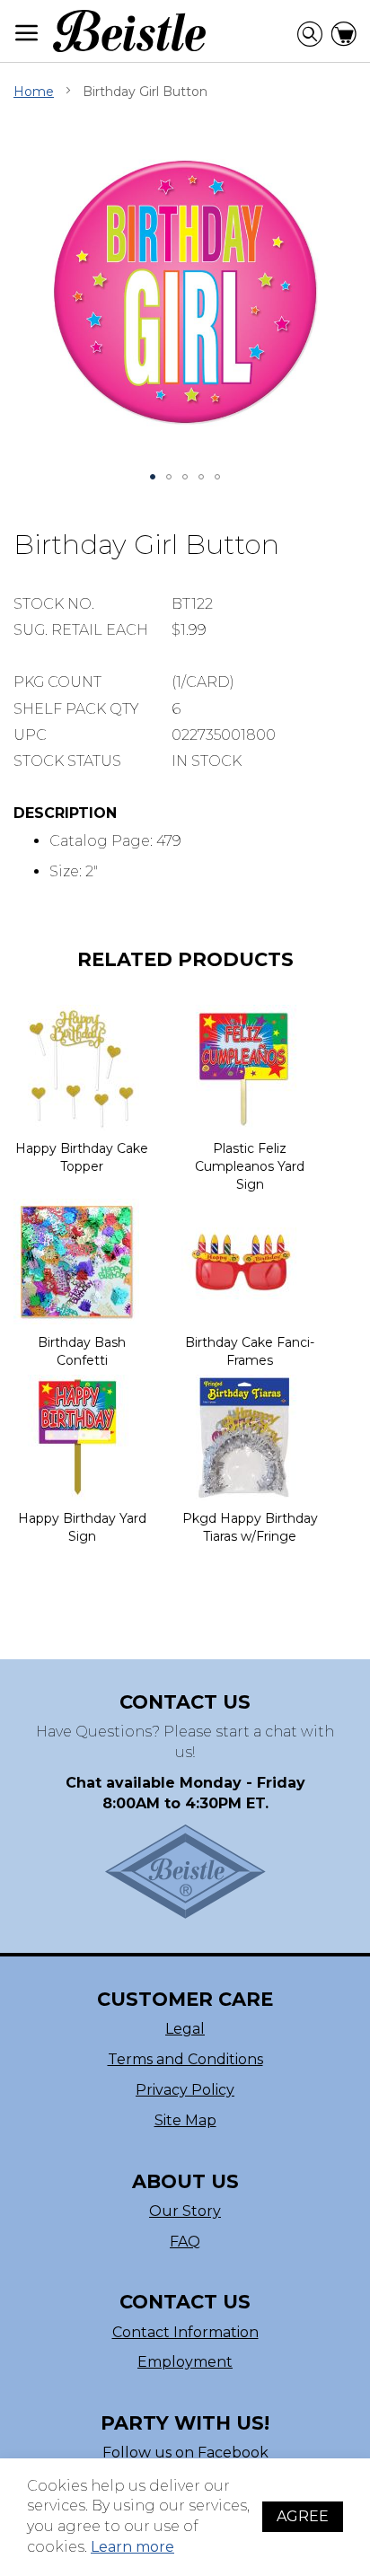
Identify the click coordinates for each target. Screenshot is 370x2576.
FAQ (185, 2242)
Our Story (185, 2211)
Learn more (132, 2547)
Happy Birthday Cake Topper (82, 1157)
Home (34, 92)
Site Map (185, 2120)
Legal (185, 2029)
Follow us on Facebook (185, 2453)
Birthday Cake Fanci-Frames (250, 1351)
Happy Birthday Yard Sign (82, 1527)
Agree (303, 2516)
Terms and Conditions (185, 2059)
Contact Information (185, 2332)
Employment (185, 2362)
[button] (153, 477)
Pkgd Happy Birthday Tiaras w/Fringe (250, 1527)
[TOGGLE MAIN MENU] (27, 33)
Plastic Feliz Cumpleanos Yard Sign (250, 1166)
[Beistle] (129, 31)
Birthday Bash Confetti (82, 1351)
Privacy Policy (185, 2090)
